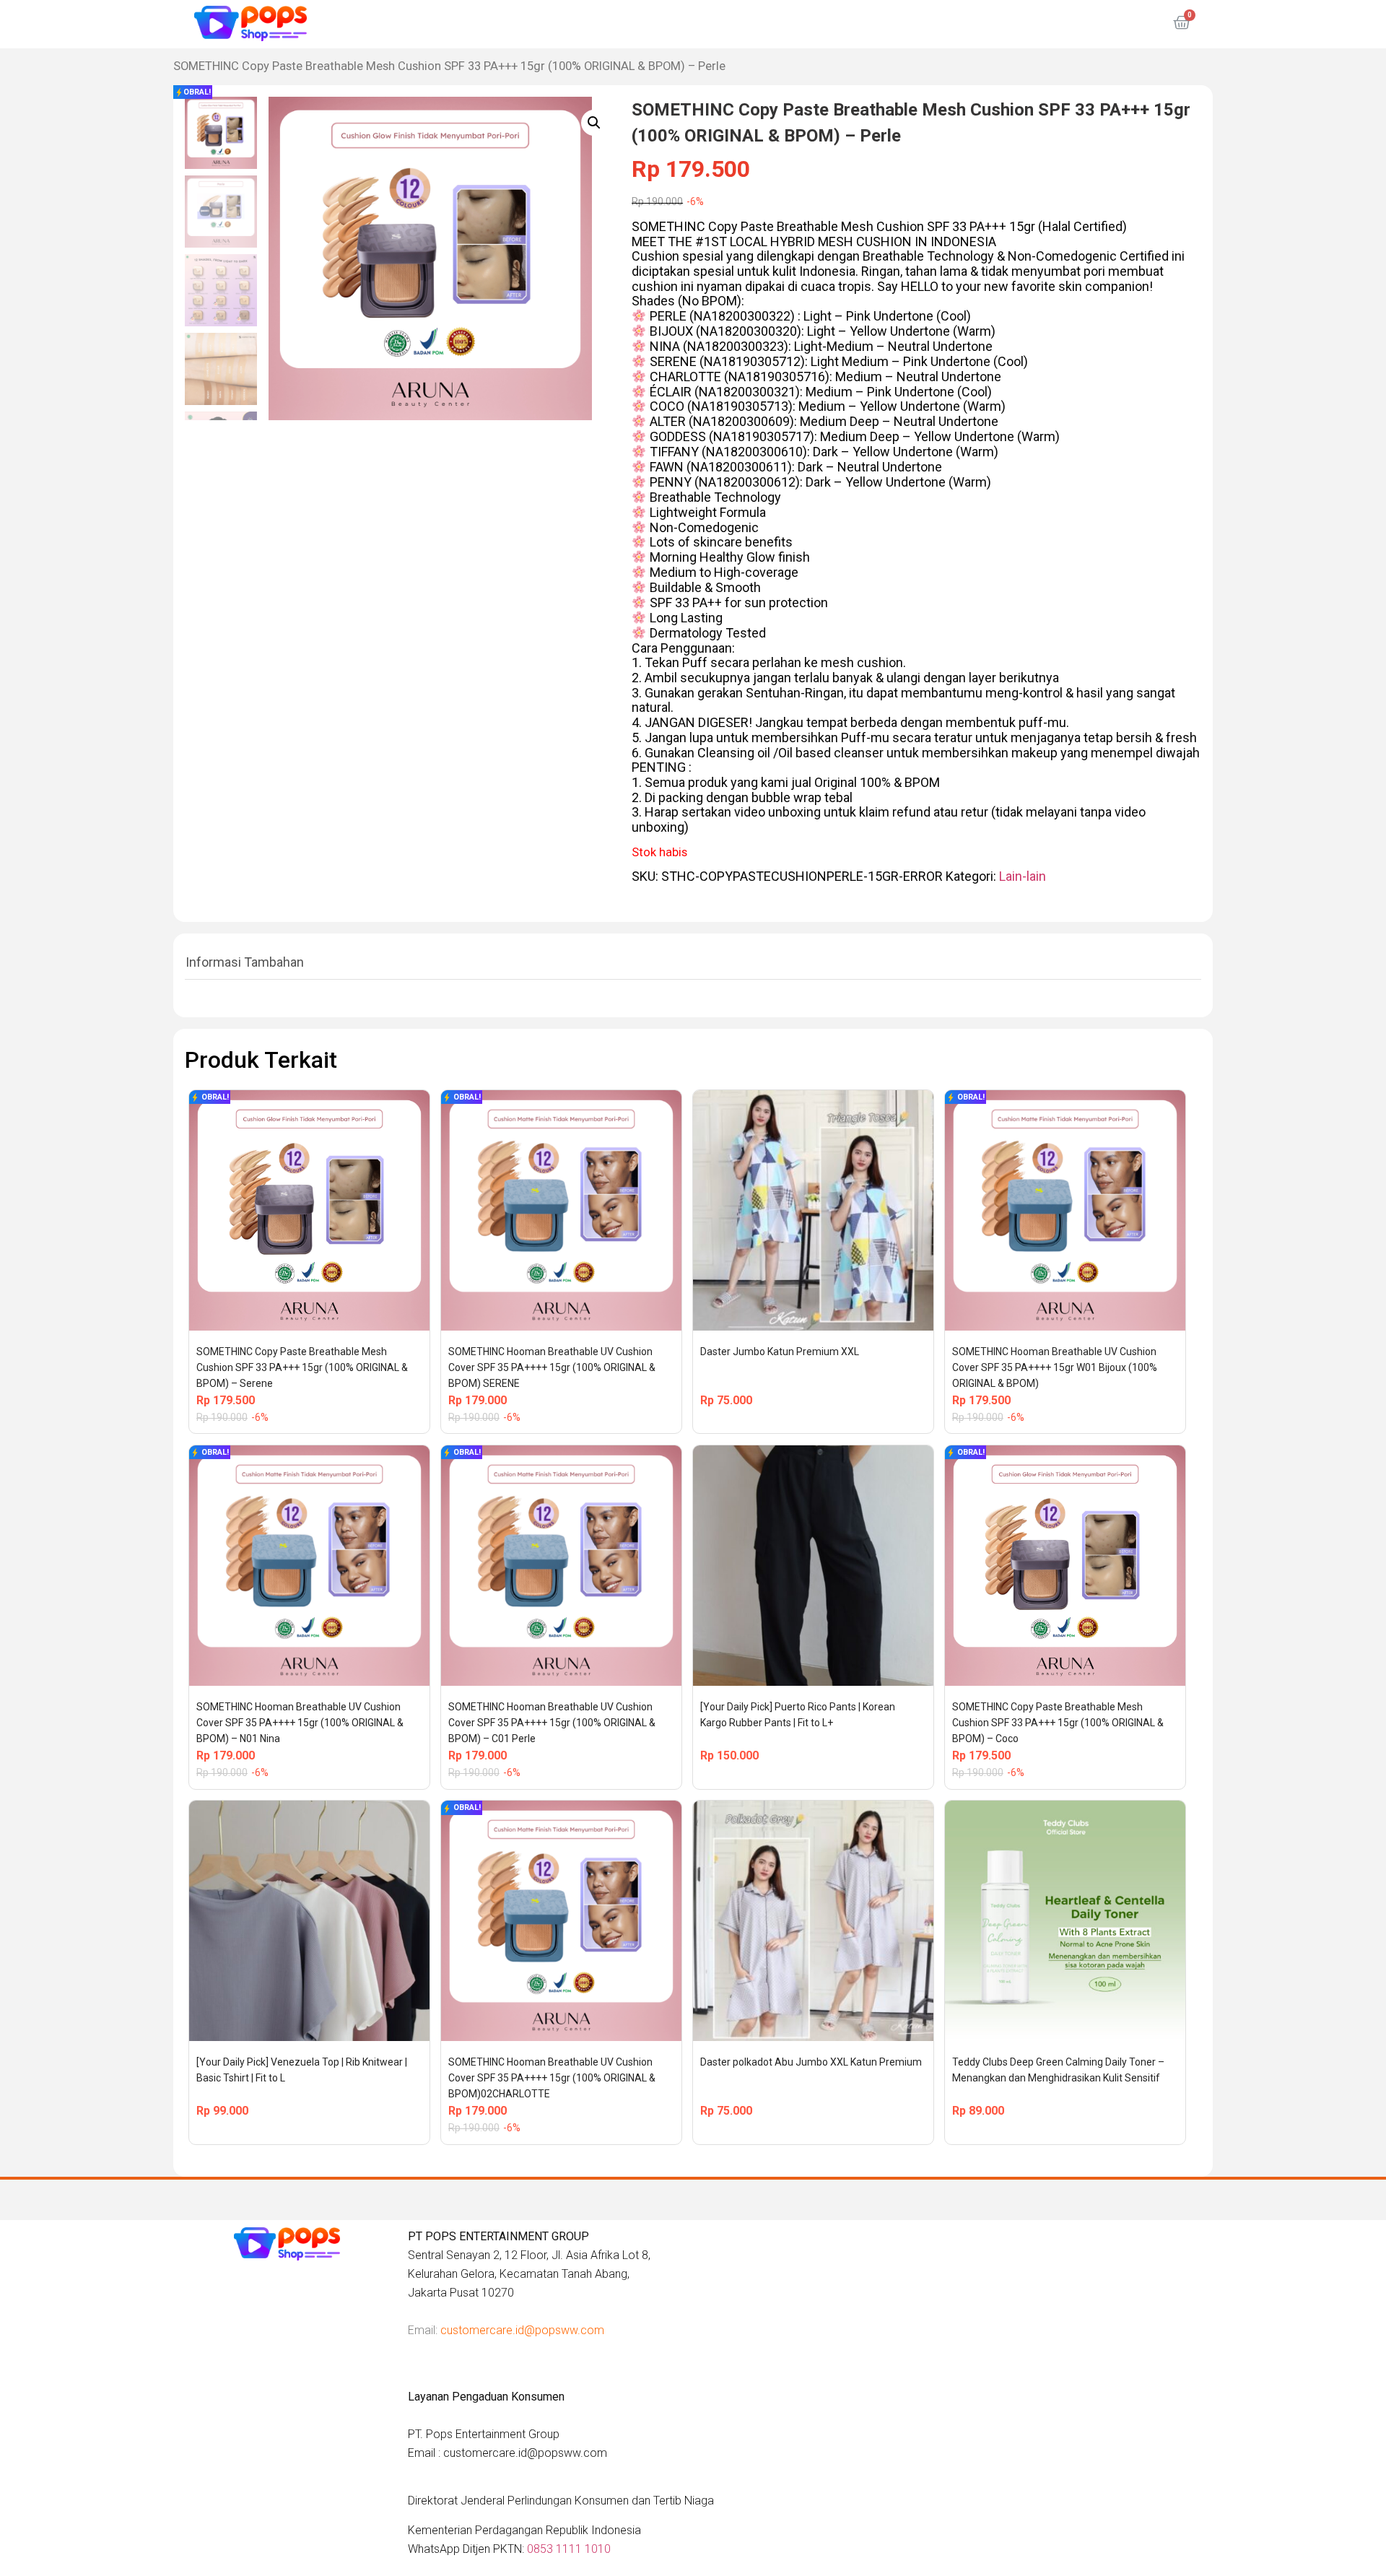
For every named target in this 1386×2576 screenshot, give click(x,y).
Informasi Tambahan (245, 962)
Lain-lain (1023, 876)
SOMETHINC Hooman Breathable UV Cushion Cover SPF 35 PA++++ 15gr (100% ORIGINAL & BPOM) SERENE (553, 1367)
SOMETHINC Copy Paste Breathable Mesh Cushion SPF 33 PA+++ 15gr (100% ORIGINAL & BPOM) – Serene (303, 1367)
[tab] (245, 962)
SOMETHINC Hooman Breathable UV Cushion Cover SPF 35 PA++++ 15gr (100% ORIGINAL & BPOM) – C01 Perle (553, 1723)
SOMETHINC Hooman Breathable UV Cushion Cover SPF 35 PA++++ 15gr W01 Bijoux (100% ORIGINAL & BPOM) (1056, 1367)
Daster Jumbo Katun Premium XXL (780, 1352)
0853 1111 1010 (569, 2549)
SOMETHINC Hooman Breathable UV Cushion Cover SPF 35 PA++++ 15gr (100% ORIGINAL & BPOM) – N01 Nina (301, 1723)
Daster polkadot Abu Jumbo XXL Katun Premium (811, 2062)
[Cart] (1182, 23)
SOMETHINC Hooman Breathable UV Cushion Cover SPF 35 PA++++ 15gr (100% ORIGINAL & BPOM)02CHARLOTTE (553, 2078)
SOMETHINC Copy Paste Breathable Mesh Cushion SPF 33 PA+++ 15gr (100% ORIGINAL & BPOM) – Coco (1059, 1723)
